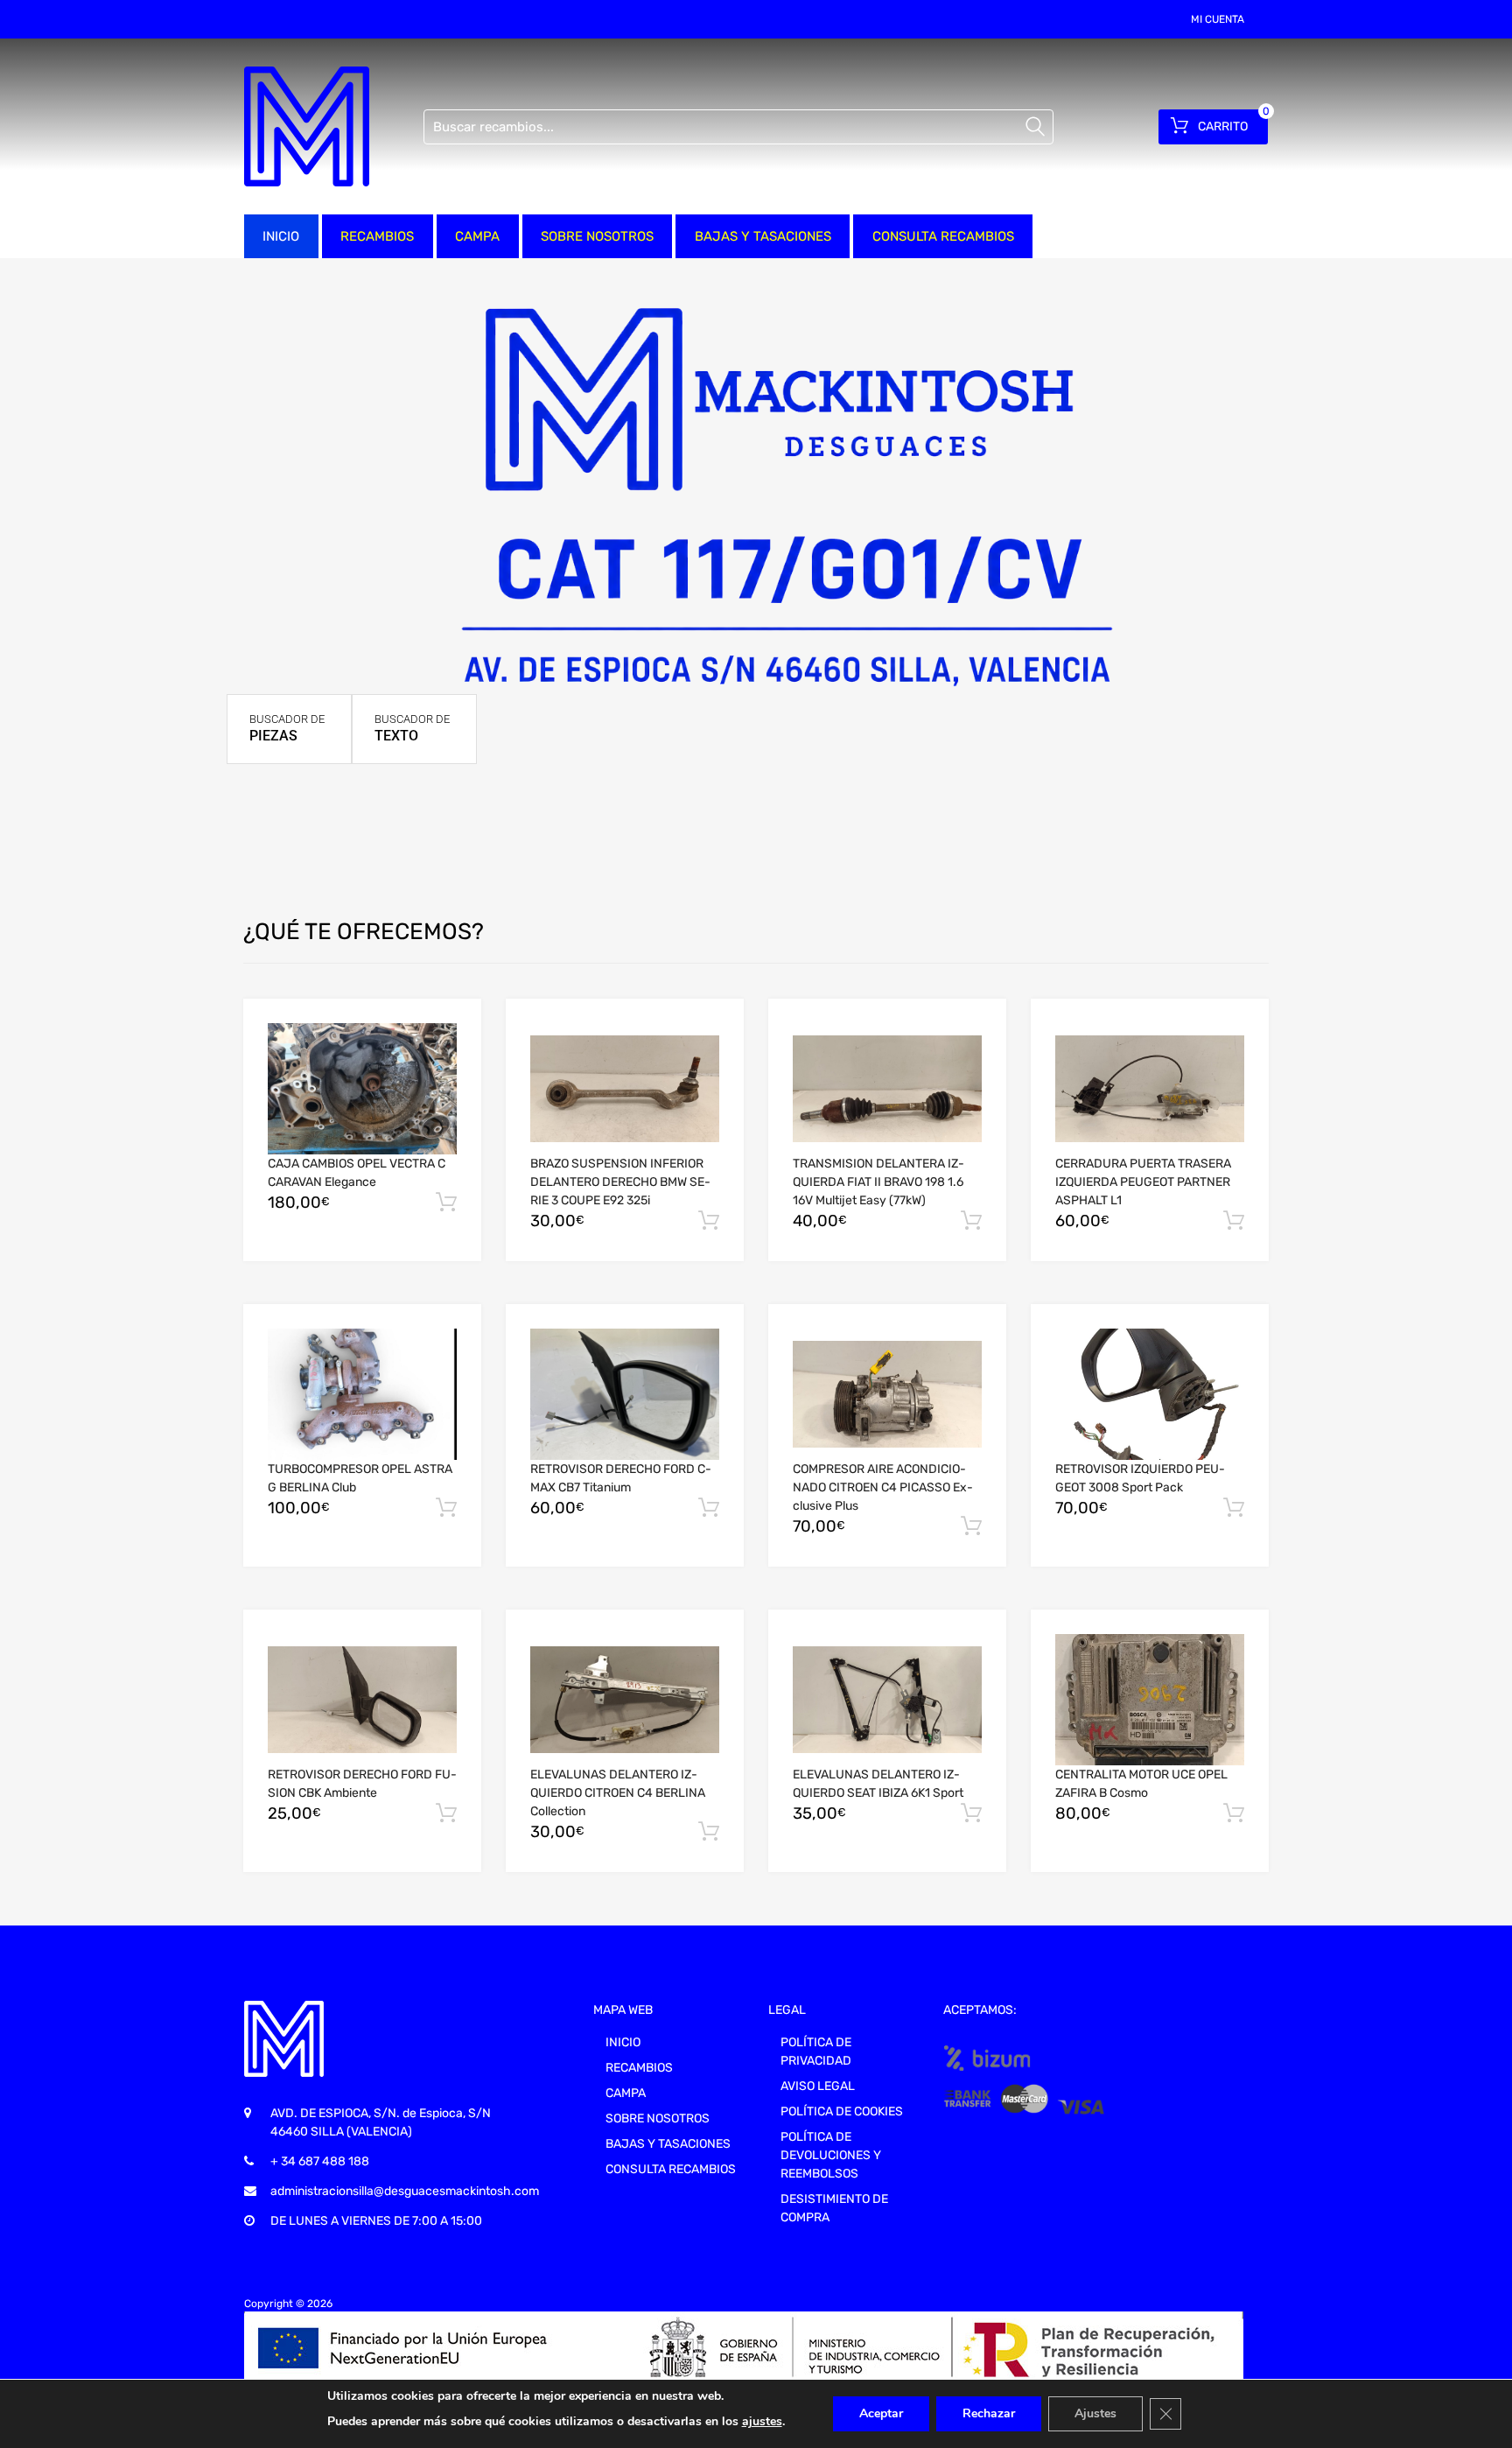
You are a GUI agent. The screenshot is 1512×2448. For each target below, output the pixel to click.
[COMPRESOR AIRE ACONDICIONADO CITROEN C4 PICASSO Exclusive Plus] (887, 1394)
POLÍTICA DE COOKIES (842, 2111)
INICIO (281, 236)
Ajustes (1095, 2413)
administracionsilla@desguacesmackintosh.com (405, 2191)
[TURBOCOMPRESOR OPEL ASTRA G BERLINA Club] (362, 1394)
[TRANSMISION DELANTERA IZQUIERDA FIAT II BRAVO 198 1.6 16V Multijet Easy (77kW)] (887, 1089)
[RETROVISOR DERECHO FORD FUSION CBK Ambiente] (362, 1700)
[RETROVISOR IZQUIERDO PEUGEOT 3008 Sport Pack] (1150, 1395)
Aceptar (881, 2413)
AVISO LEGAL (818, 2086)
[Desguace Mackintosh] (307, 126)
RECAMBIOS (377, 236)
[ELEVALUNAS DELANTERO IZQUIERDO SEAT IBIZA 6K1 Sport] (887, 1700)
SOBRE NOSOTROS (597, 236)
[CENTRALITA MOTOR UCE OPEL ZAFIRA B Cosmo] (1150, 1700)
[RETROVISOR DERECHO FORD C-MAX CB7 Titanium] (625, 1394)
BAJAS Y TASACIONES (763, 236)
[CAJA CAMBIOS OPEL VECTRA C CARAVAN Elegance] (362, 1089)
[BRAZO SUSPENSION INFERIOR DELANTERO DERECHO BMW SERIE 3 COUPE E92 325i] (625, 1089)
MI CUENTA (1218, 19)
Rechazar (989, 2413)
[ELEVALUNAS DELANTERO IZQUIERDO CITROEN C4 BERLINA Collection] (625, 1700)
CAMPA (477, 236)
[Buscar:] (738, 127)
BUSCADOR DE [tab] (287, 728)
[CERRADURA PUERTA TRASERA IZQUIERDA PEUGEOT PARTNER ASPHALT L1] (1150, 1089)
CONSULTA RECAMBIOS (943, 236)
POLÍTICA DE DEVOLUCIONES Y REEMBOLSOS (831, 2155)
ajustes (762, 2421)
